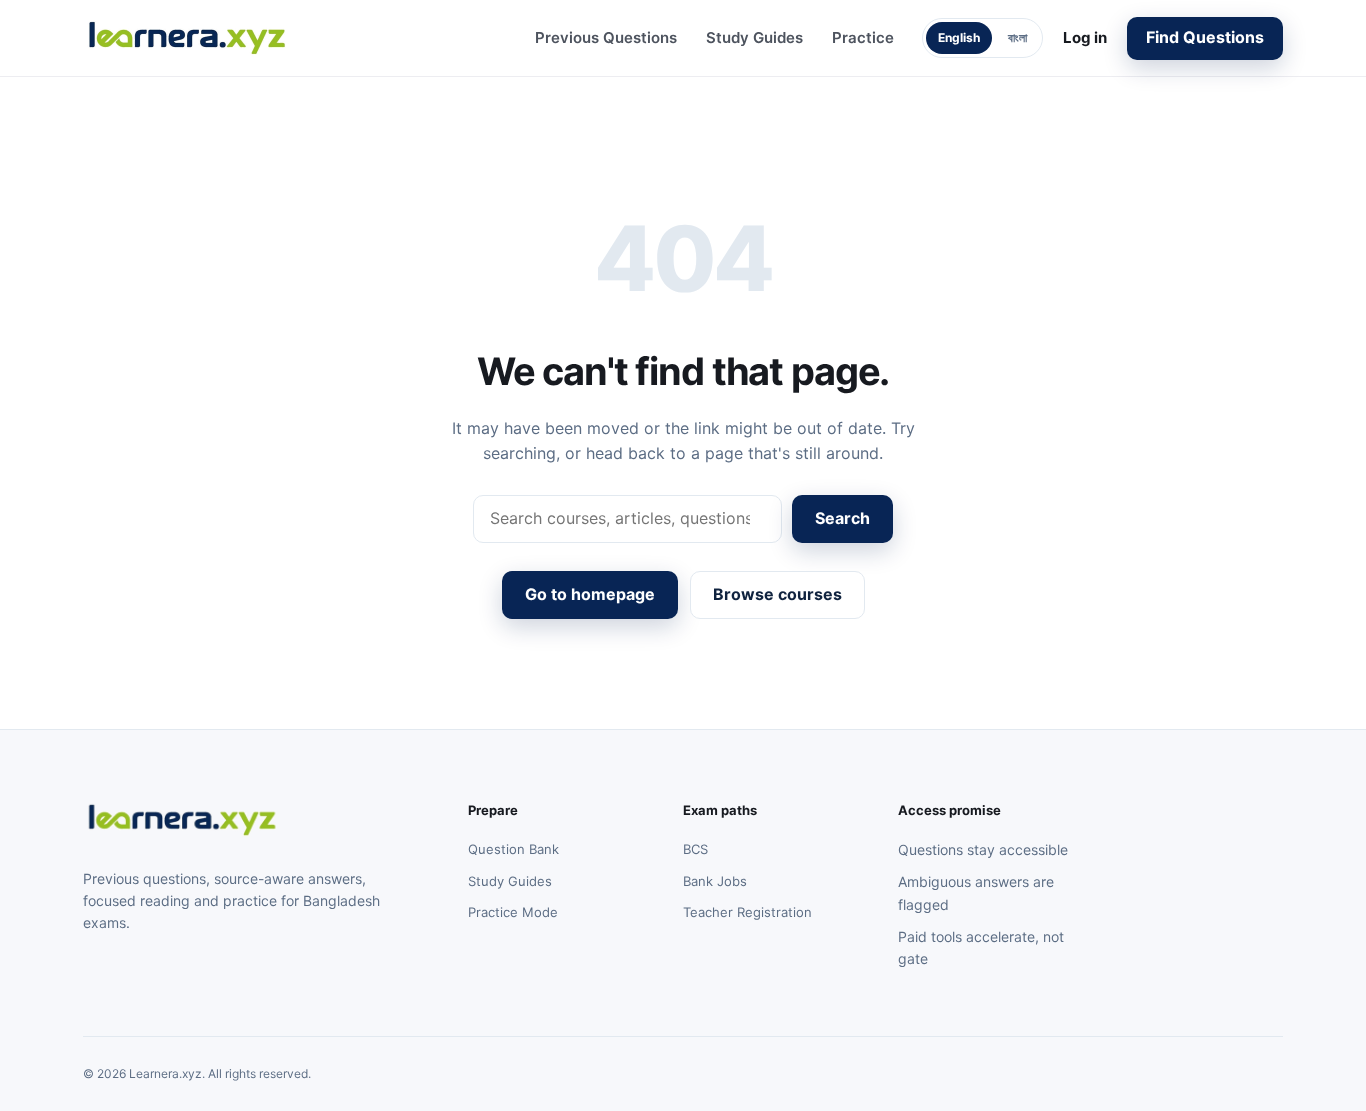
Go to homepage (590, 594)
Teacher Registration (747, 912)
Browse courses (777, 594)
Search (842, 518)
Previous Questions (606, 37)
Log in (1085, 37)
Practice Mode (513, 912)
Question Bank (513, 849)
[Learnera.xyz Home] (188, 38)
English (959, 37)
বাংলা (1017, 37)
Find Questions (1205, 37)
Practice (863, 37)
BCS (695, 849)
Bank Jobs (715, 881)
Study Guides (754, 37)
